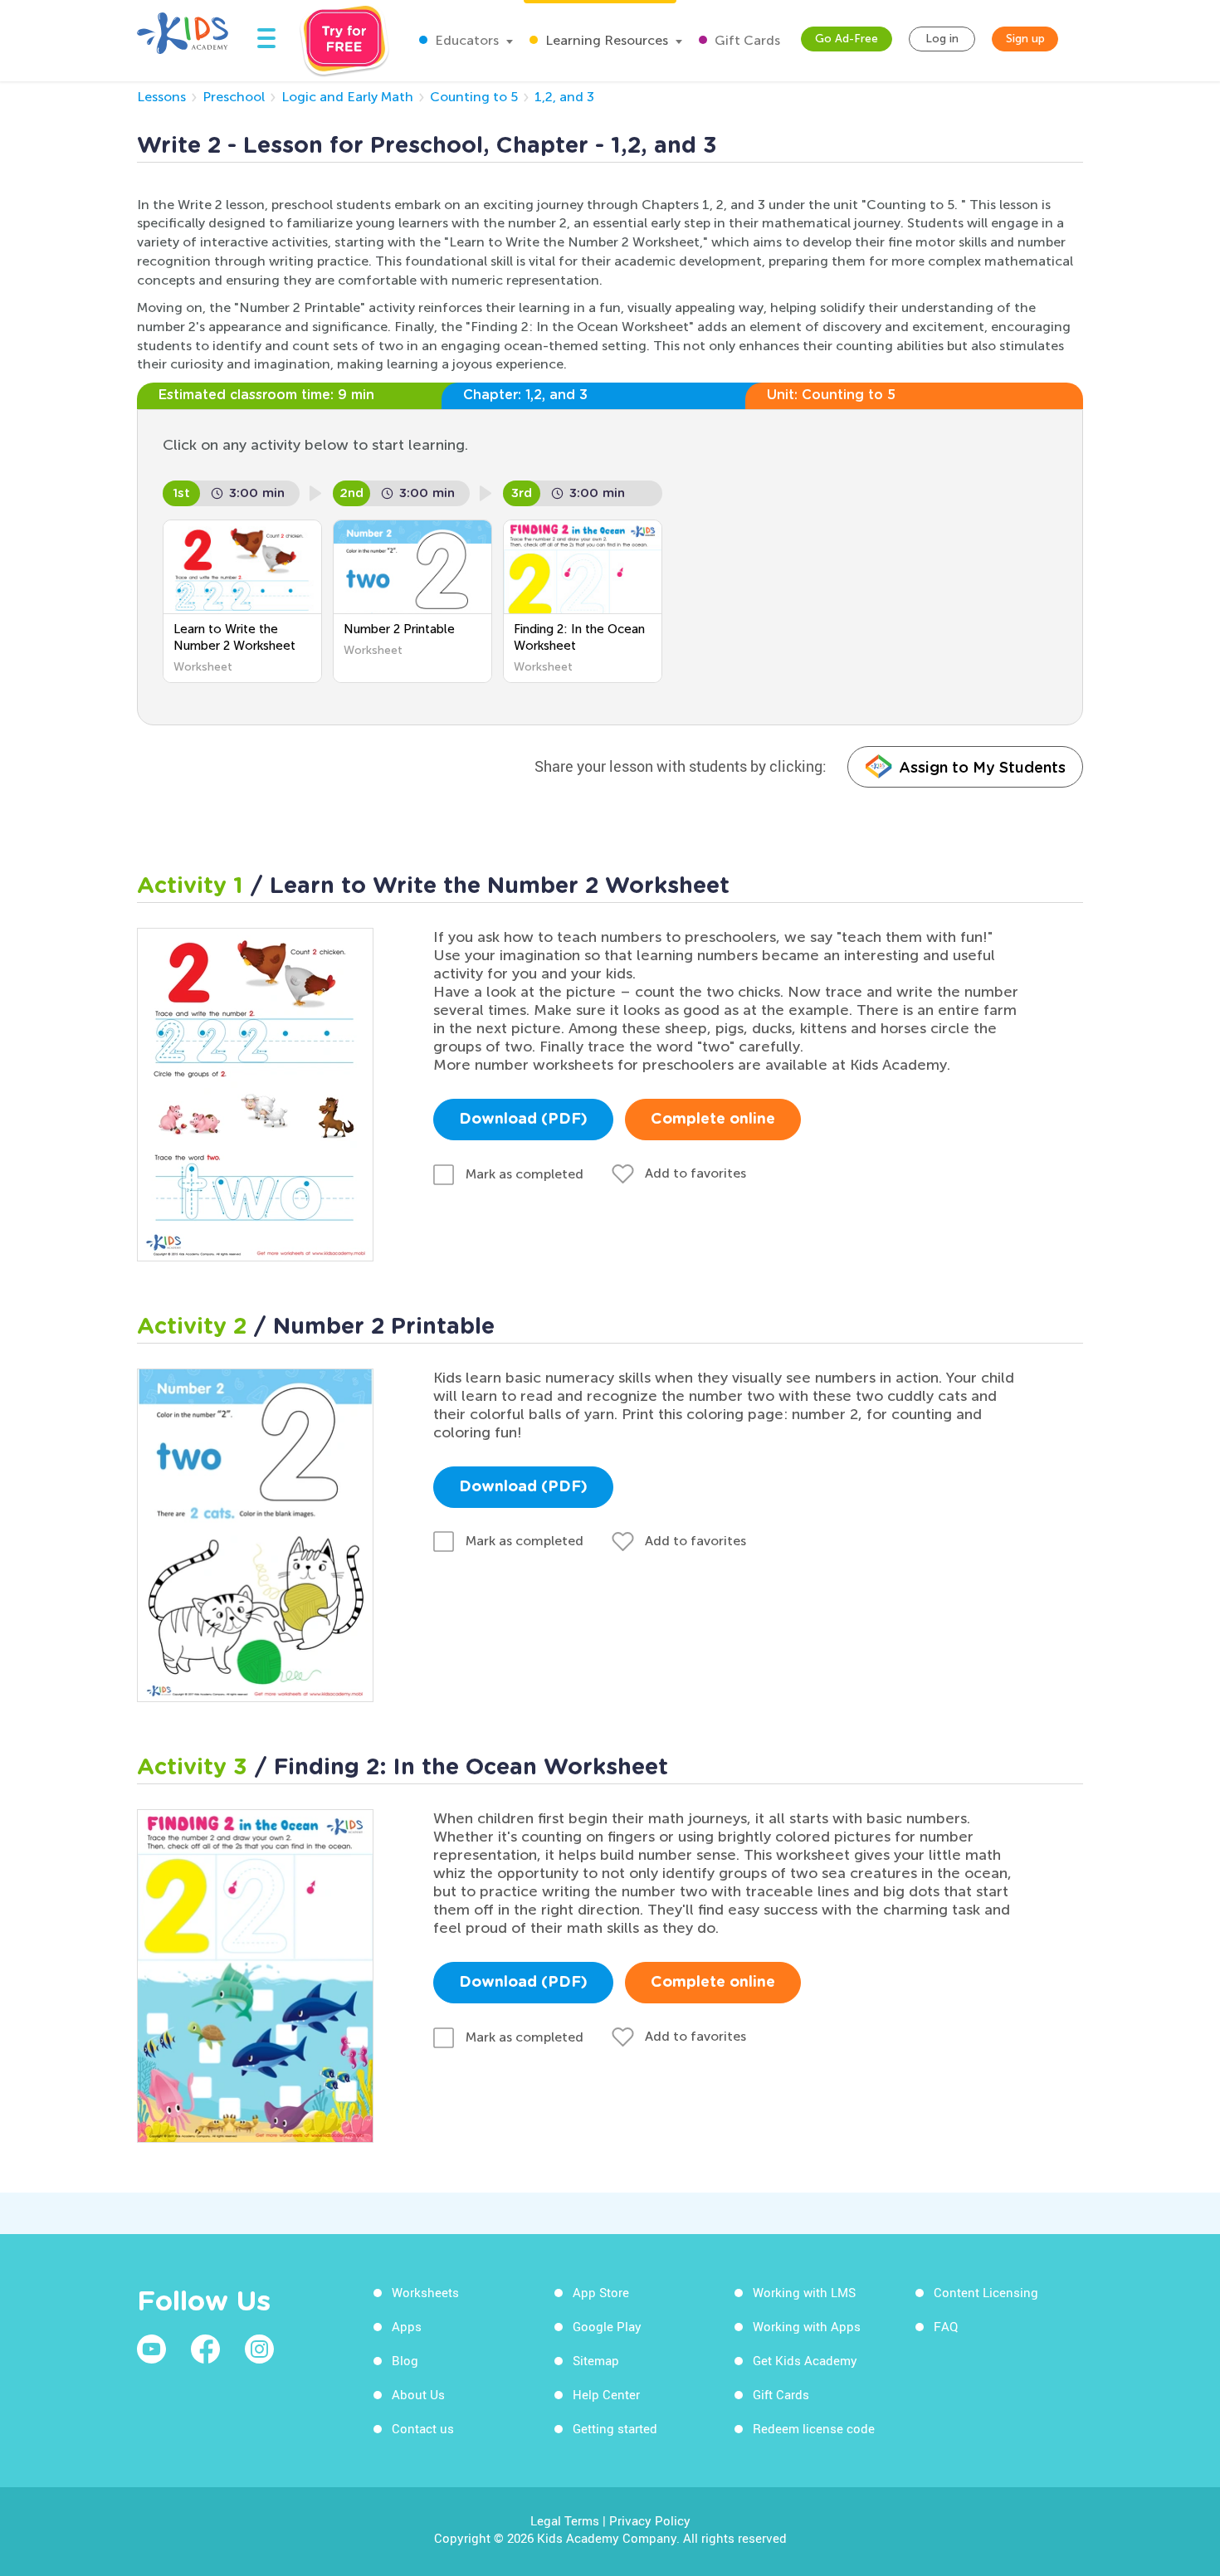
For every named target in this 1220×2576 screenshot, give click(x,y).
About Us (418, 2394)
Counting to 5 (474, 97)
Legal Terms (565, 2520)
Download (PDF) (523, 1120)
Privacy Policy (650, 2520)
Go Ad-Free (847, 39)
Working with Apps (807, 2326)
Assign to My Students (982, 767)
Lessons (161, 97)
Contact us (423, 2428)
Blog (405, 2360)
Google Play (607, 2326)
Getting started (615, 2428)
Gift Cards (746, 40)
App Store (601, 2292)
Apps (407, 2326)
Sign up (1025, 39)
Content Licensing (986, 2292)
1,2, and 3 (564, 97)
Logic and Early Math (347, 97)
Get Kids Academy (805, 2360)
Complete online (713, 1120)
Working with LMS (804, 2292)
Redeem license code (814, 2428)
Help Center (606, 2394)
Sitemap (596, 2360)
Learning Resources (605, 40)
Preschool (234, 97)
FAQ (946, 2326)
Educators (465, 40)
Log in (942, 39)
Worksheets (425, 2292)
